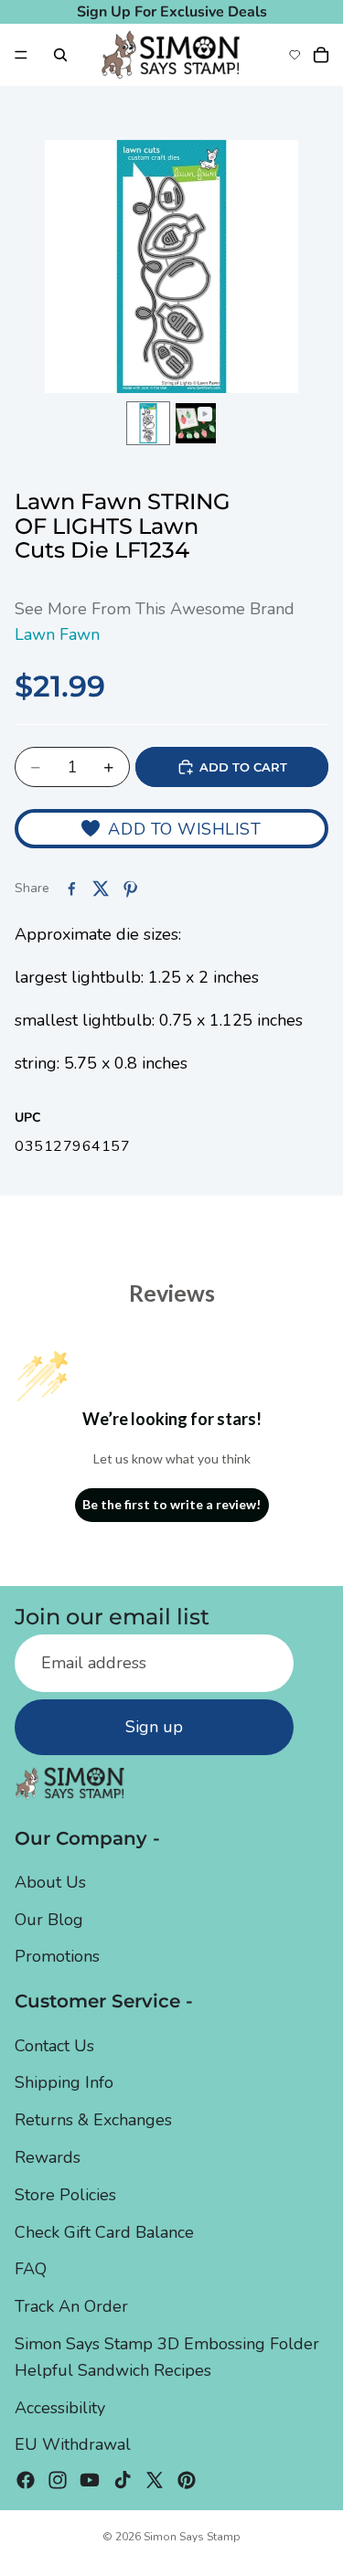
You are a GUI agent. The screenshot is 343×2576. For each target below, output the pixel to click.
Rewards (48, 2157)
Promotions (57, 1956)
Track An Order (71, 2306)
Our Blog (49, 1919)
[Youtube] (90, 2480)
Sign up (154, 1727)
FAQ (31, 2269)
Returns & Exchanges (93, 2120)
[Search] (60, 55)
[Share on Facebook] (71, 889)
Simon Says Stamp (192, 2537)
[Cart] (321, 55)
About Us (50, 1881)
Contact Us (54, 2045)
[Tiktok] (123, 2480)
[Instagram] (58, 2480)
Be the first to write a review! (171, 1504)
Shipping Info (64, 2082)
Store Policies (65, 2194)
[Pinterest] (187, 2480)
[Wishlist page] (295, 55)
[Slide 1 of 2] (148, 423)
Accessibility (60, 2407)
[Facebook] (26, 2480)
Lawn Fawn (57, 634)
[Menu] (21, 55)
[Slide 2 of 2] (196, 423)
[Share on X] (101, 889)
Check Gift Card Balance (104, 2231)
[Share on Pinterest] (130, 889)
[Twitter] (155, 2480)
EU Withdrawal (73, 2444)
